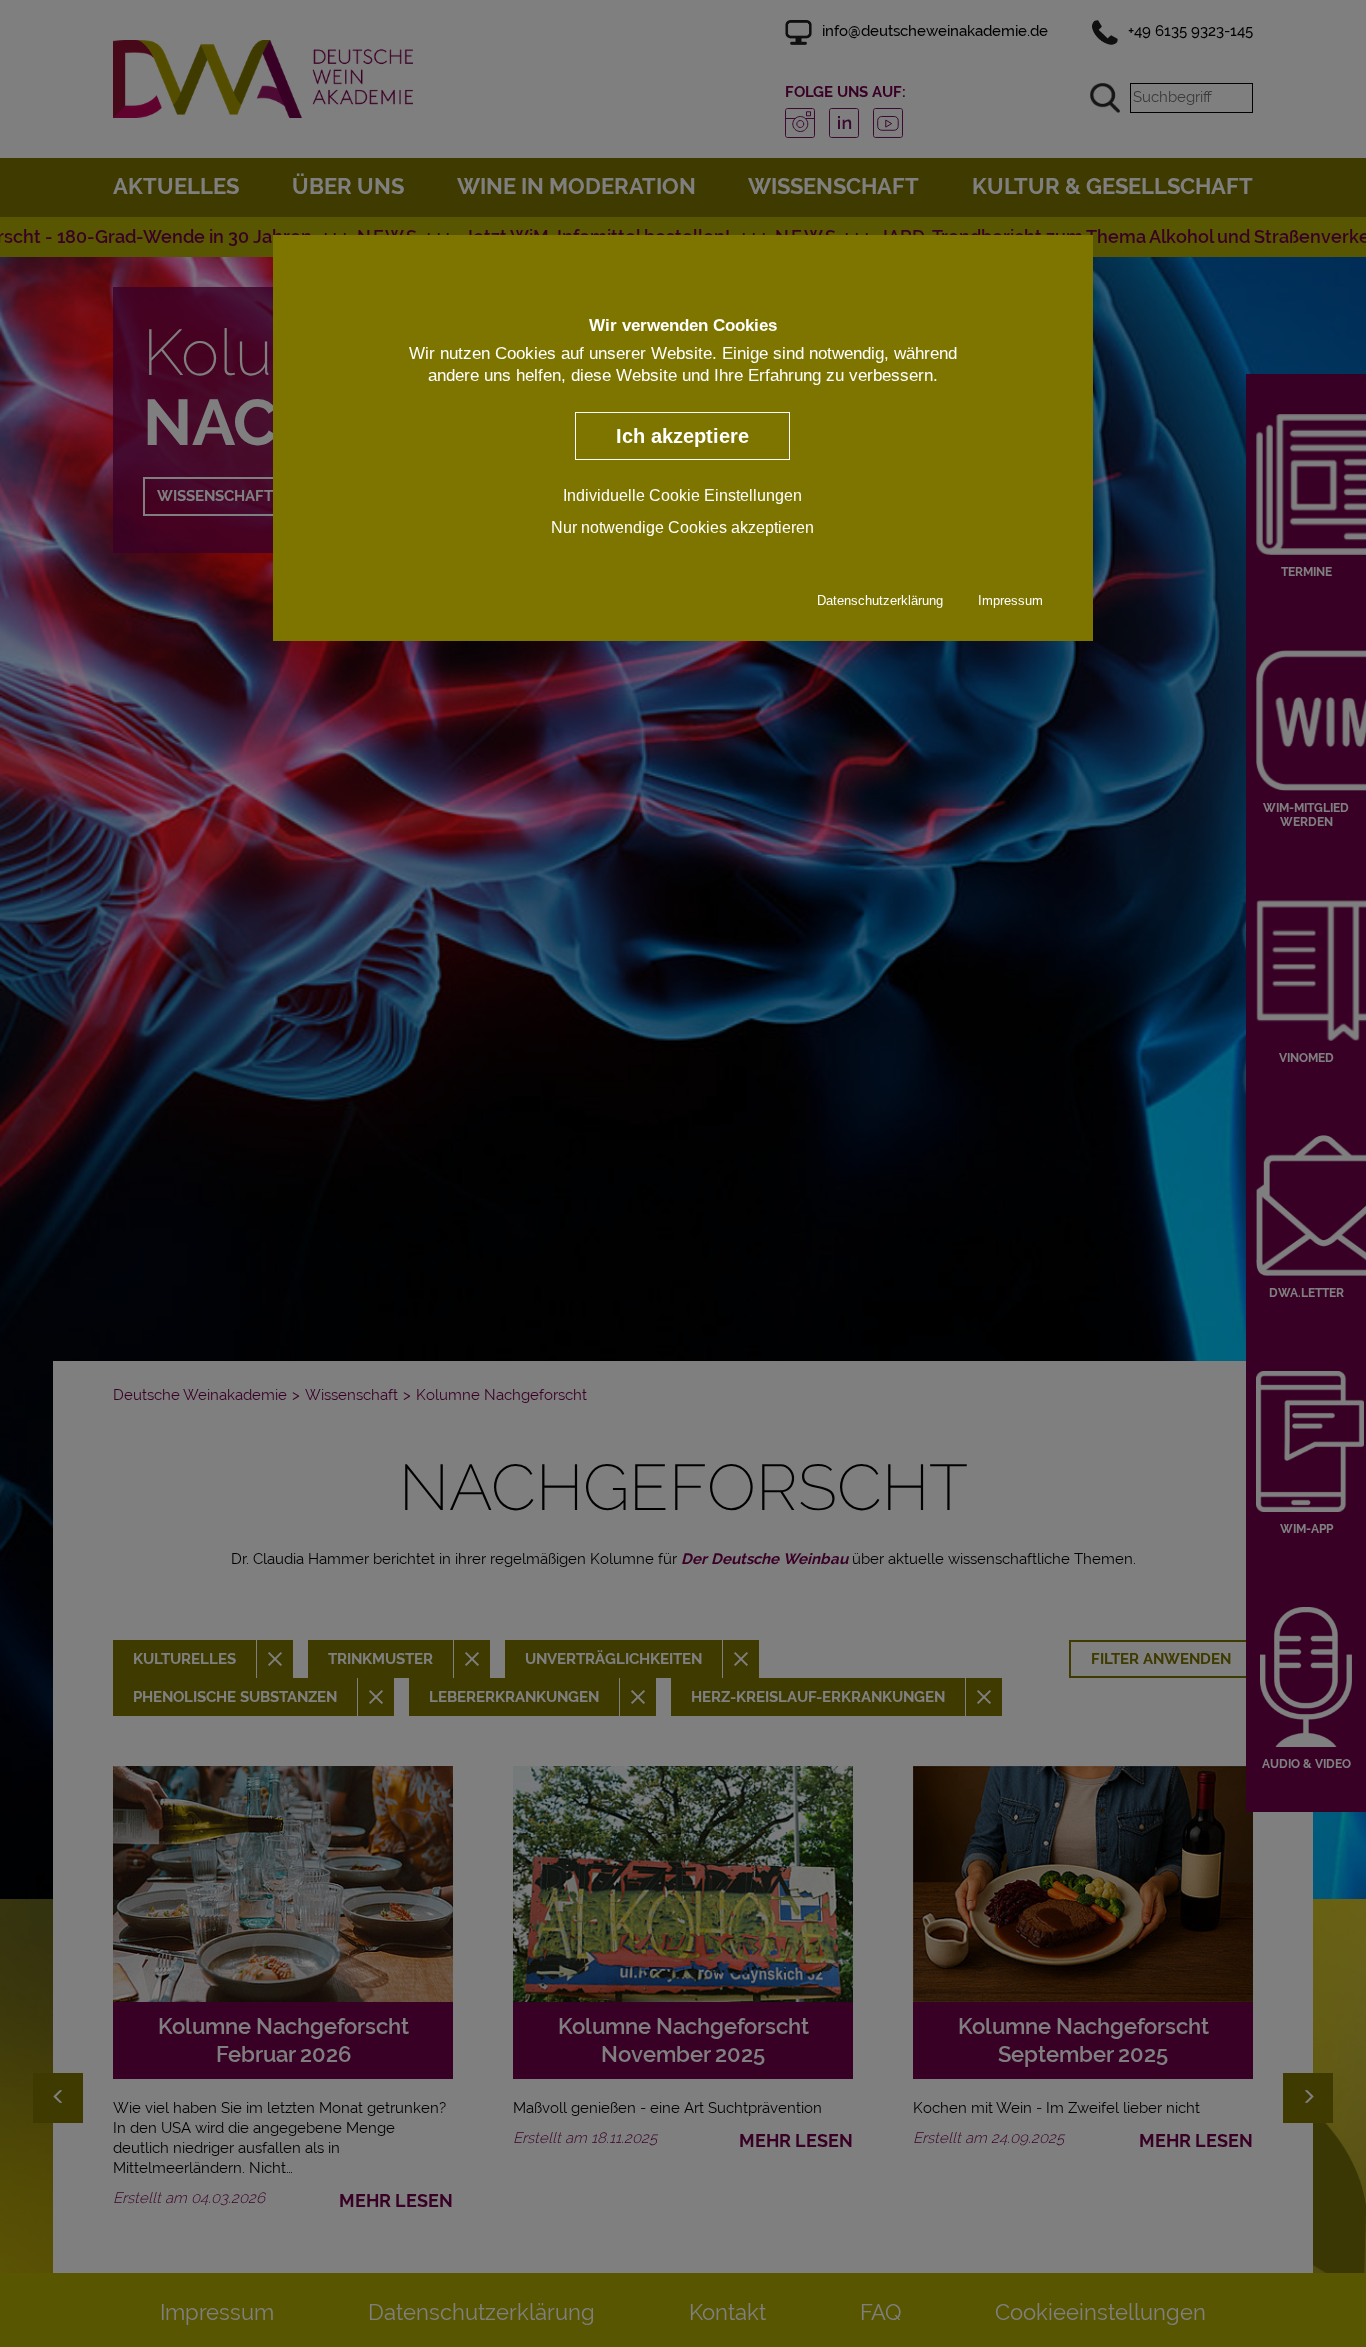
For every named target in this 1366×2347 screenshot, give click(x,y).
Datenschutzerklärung (880, 599)
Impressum (1010, 599)
